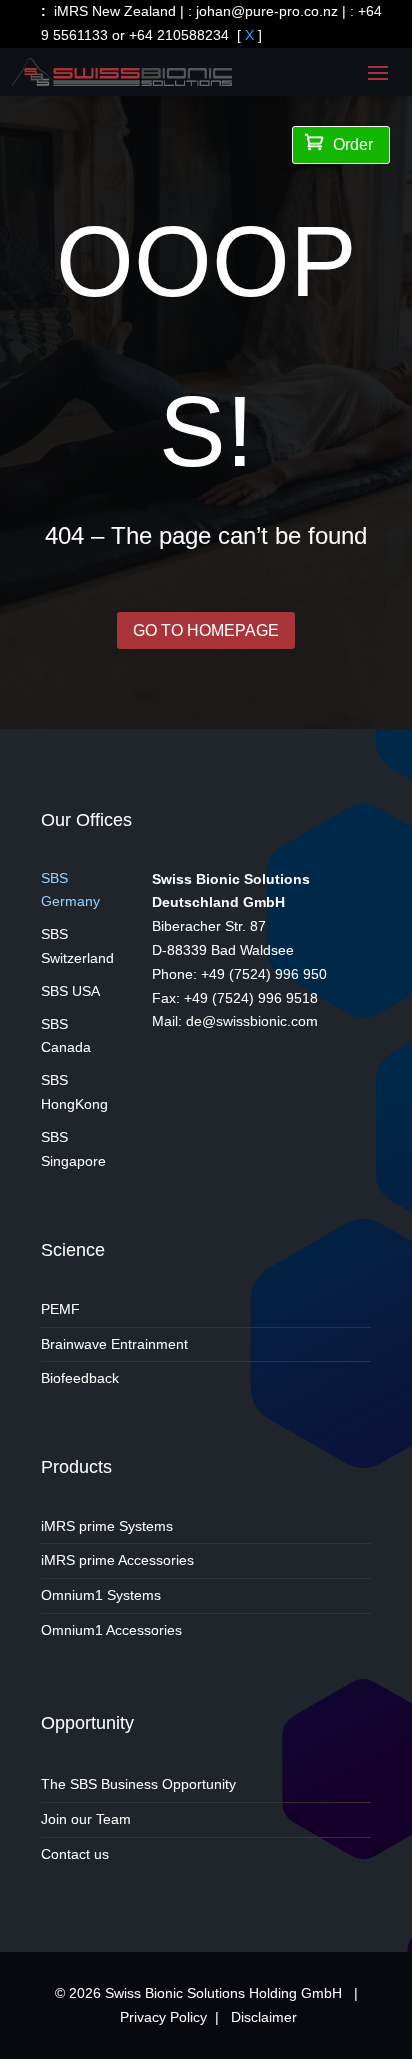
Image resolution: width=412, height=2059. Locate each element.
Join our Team (86, 1819)
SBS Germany (70, 890)
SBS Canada (66, 1036)
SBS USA (70, 991)
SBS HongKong (74, 1092)
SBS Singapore (73, 1149)
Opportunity (87, 1723)
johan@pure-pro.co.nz (267, 11)
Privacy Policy (163, 2017)
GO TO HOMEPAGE (206, 630)
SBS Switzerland (77, 946)
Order (339, 143)
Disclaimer (264, 2017)
